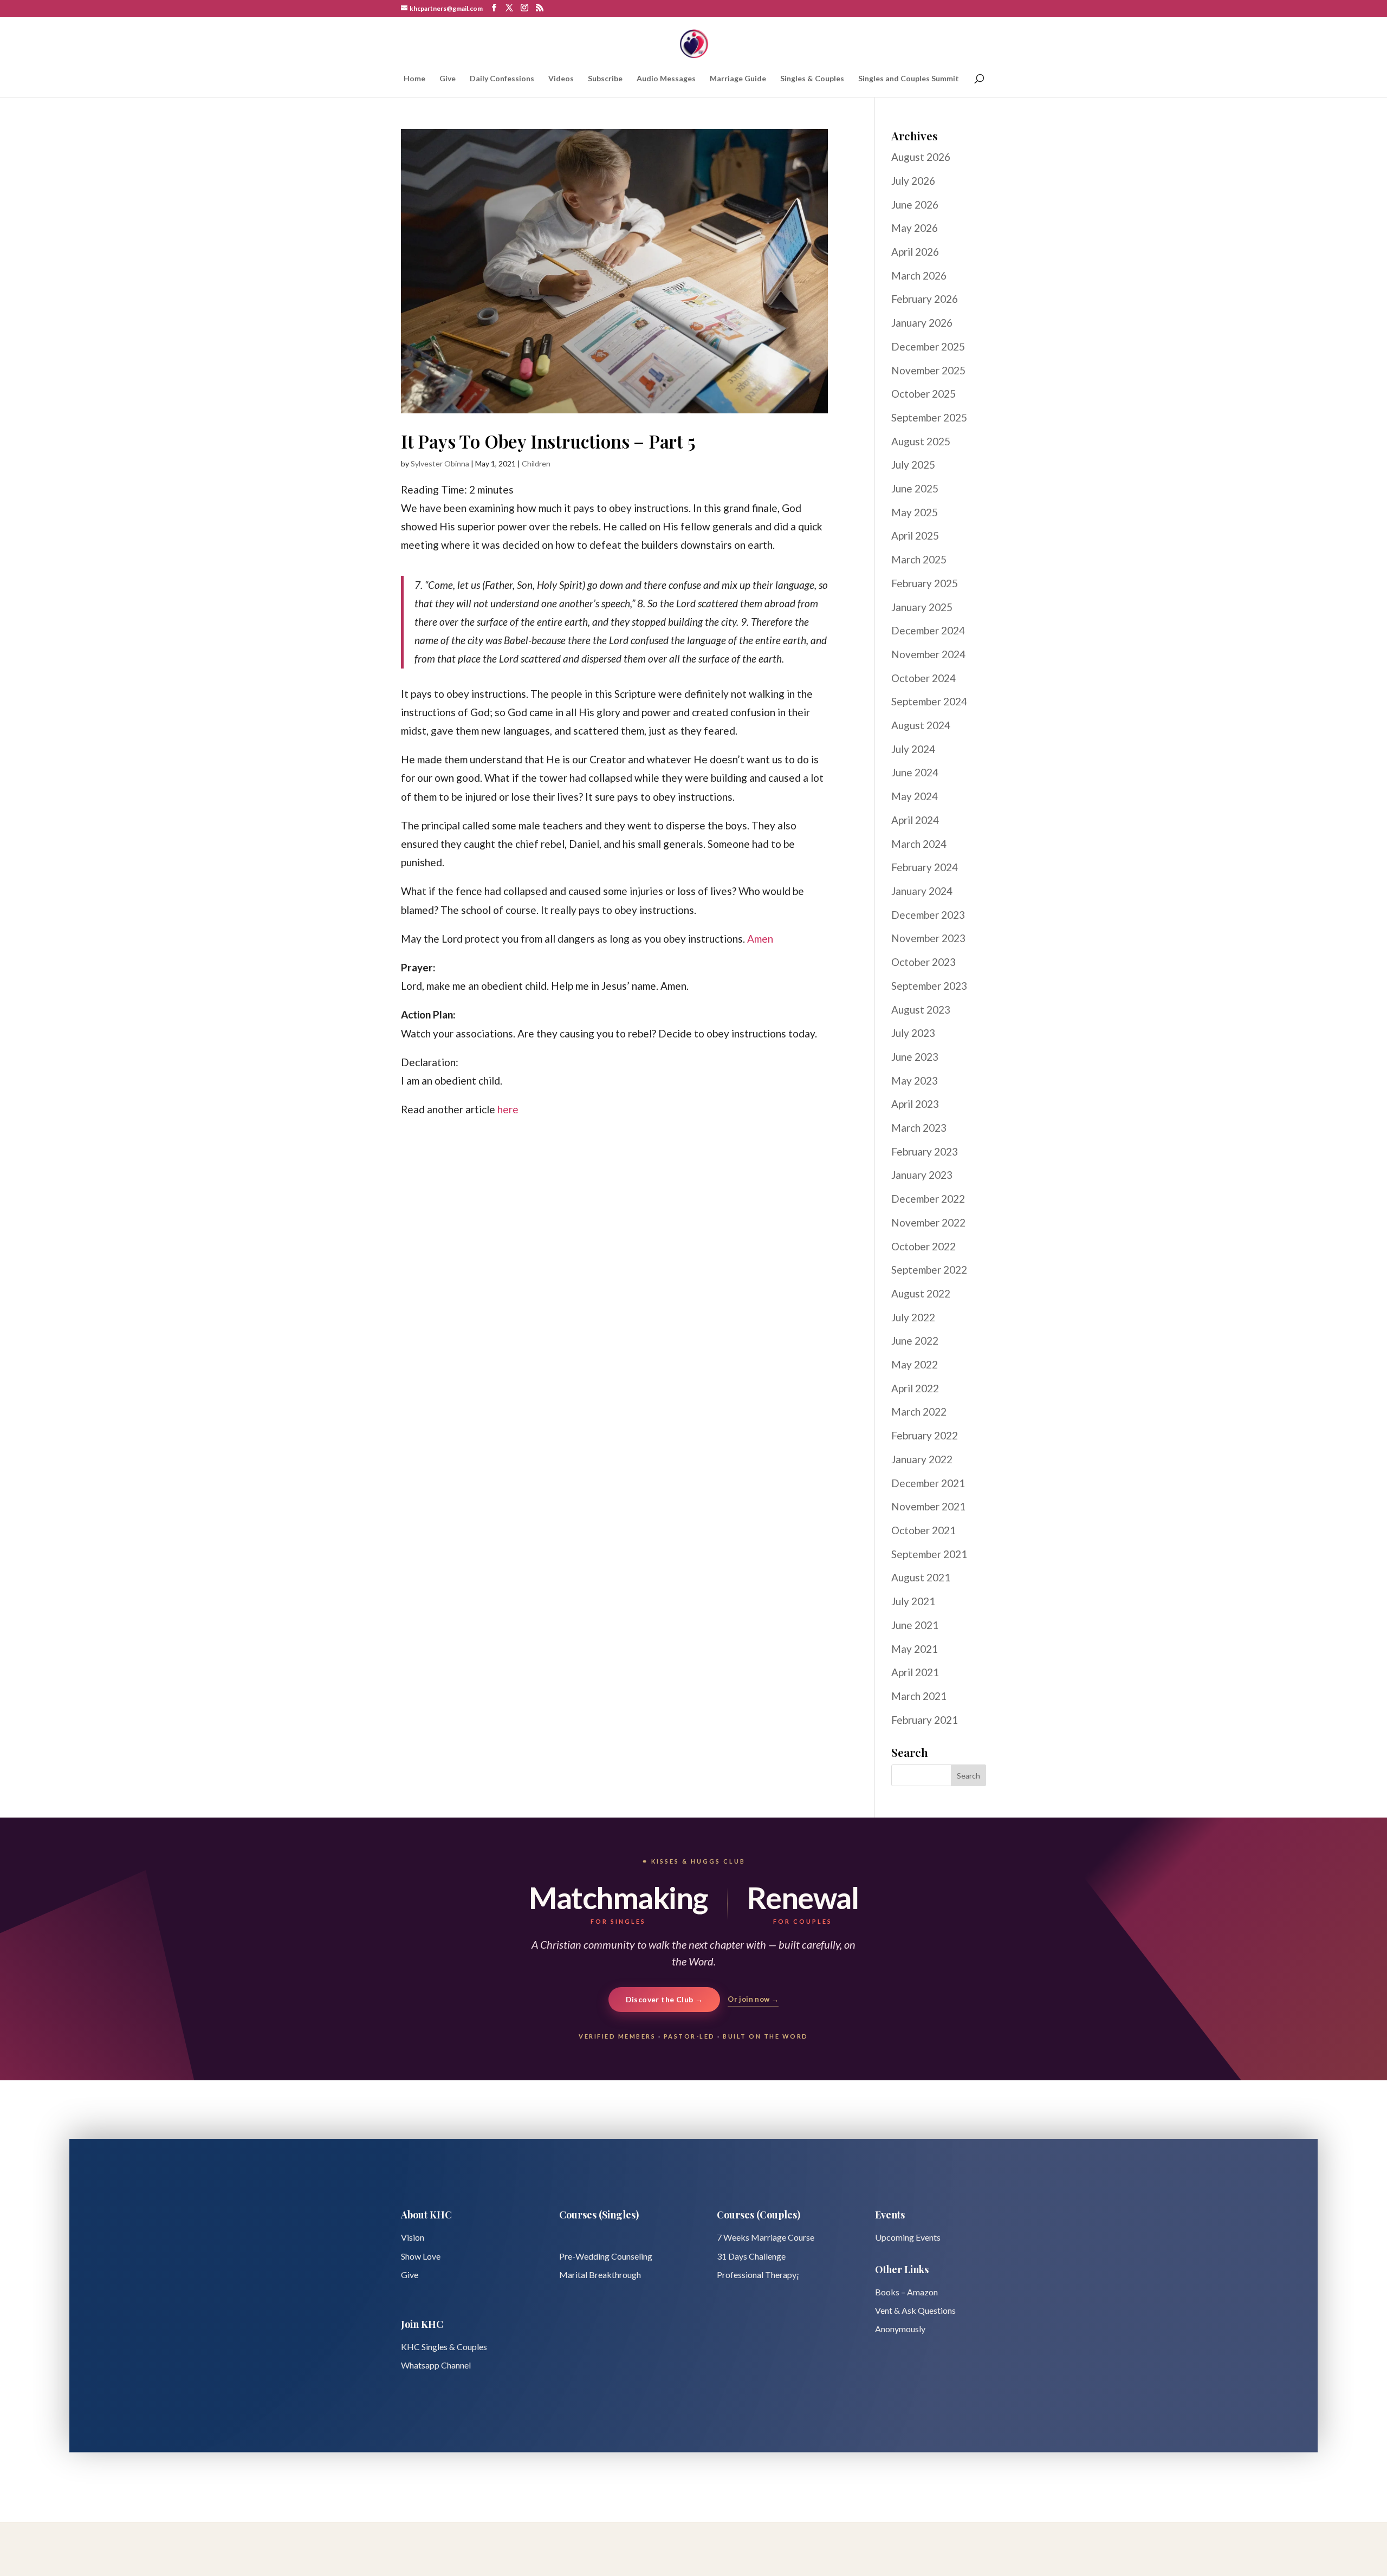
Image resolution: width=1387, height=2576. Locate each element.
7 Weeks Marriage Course (766, 2237)
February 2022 (925, 1435)
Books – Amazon (906, 2292)
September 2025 (929, 417)
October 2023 (923, 962)
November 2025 (928, 370)
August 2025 (921, 441)
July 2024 (913, 749)
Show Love (421, 2256)
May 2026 (915, 228)
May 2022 (915, 1364)
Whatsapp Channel (436, 2365)
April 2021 (915, 1672)
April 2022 (915, 1388)
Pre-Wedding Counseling (606, 2256)
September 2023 (929, 986)
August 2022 (921, 1293)
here (508, 1109)
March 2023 (919, 1128)
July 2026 (913, 181)
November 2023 (928, 938)
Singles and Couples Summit (909, 79)
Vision (413, 2237)
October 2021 (923, 1530)
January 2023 (922, 1175)
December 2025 (928, 346)
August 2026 (921, 157)
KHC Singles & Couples (444, 2347)
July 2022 (913, 1317)
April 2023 (915, 1104)
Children (536, 463)
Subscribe (605, 79)
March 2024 (919, 844)
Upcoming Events (908, 2237)
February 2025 (925, 583)
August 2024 (921, 725)
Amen (760, 939)
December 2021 (928, 1483)
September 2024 (929, 701)
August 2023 (921, 1010)
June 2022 (915, 1341)
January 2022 (922, 1459)
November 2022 (928, 1222)
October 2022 (923, 1246)
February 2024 (925, 867)
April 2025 (915, 536)
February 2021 (925, 1720)
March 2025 (919, 559)
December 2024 (928, 630)
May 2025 (915, 512)
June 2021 (915, 1625)
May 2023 (915, 1081)
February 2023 (925, 1151)
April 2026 (915, 252)
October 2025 (923, 394)
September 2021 (929, 1554)
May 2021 (915, 1649)
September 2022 (929, 1270)
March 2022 (919, 1412)
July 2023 (913, 1033)
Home (414, 79)
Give (448, 79)
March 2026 (919, 275)
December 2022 (928, 1199)
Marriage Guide (738, 79)
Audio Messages (666, 79)
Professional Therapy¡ (758, 2275)
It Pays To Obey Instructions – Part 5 (548, 441)
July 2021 (913, 1601)
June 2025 (915, 488)
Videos (561, 79)
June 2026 (915, 205)
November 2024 (928, 654)
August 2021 (921, 1577)
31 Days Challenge (751, 2256)
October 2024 (923, 678)
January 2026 (922, 323)
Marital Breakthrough (600, 2275)
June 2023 (915, 1057)
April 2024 (915, 820)
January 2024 (922, 891)
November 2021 (928, 1506)
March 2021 (919, 1696)
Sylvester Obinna (440, 463)
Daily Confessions (502, 79)
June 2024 (915, 772)
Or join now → (753, 1999)
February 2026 (925, 299)
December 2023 (928, 915)
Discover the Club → (665, 1999)
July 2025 (913, 465)
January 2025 (922, 607)
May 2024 (915, 796)
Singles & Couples (812, 79)
